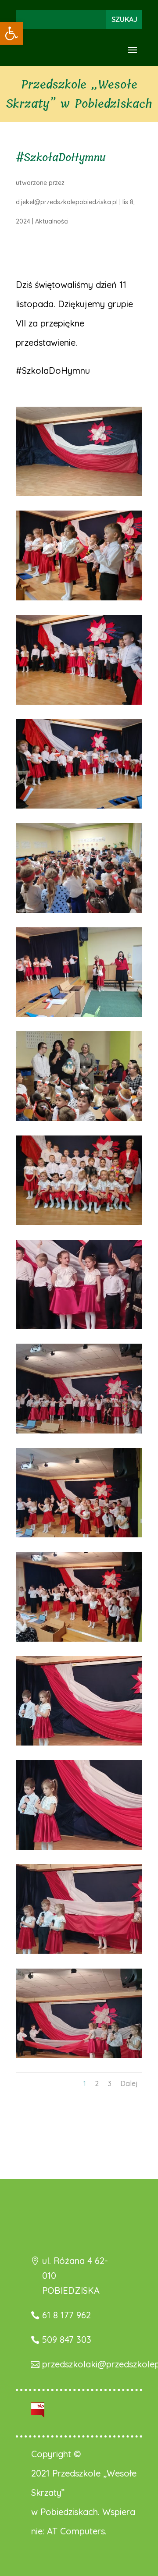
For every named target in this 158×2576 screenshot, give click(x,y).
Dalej (129, 2083)
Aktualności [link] (52, 221)
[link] (11, 33)
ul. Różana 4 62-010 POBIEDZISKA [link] (75, 2276)
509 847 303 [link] (67, 2340)
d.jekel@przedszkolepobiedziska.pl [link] (67, 202)
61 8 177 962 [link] (66, 2315)
